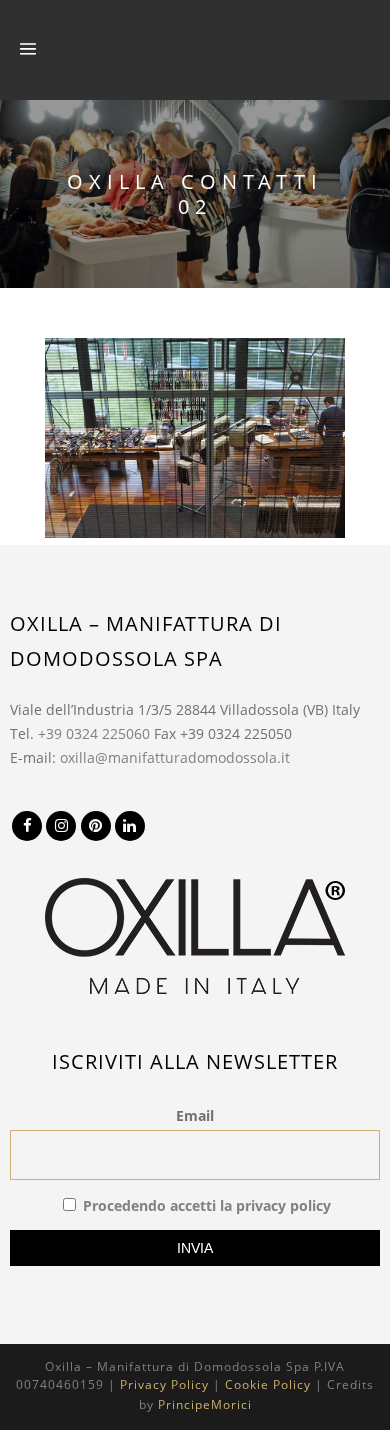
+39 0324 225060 (94, 733)
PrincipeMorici (205, 1404)
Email (195, 1115)
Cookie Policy (268, 1384)
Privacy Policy (164, 1384)
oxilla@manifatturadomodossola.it (175, 757)
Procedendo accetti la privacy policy (207, 1205)
